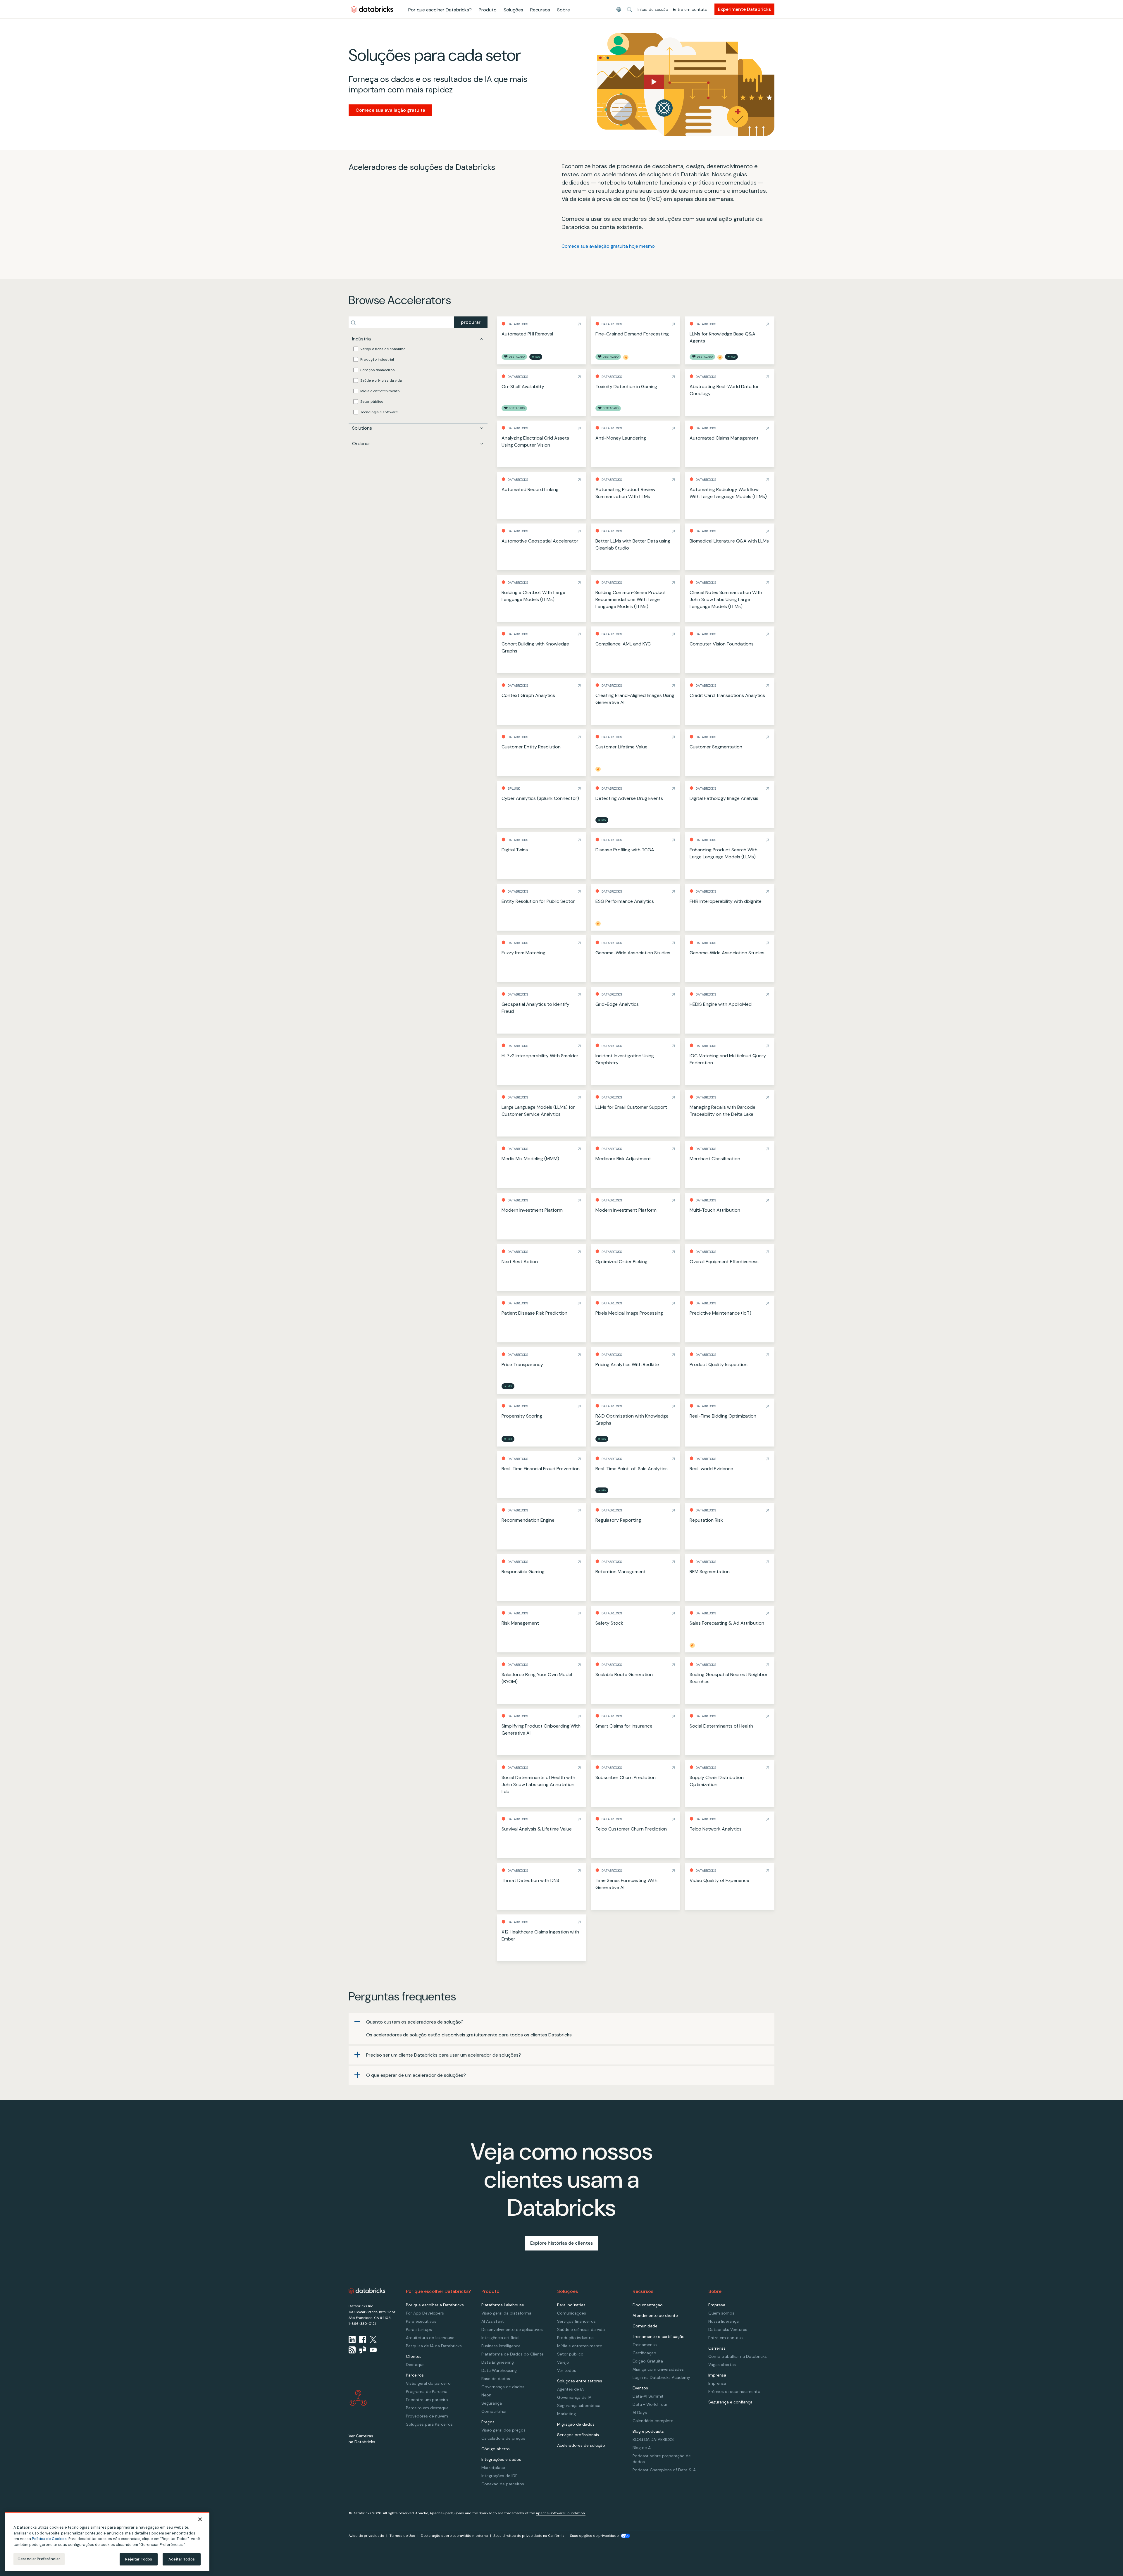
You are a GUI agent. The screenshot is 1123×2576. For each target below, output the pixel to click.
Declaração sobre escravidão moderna (454, 2536)
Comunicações (572, 2313)
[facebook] (363, 2339)
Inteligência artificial (500, 2338)
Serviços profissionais (578, 2435)
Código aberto (496, 2449)
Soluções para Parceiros (429, 2424)
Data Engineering (498, 2362)
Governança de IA (574, 2397)
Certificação (644, 2353)
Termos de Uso (402, 2536)
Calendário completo (653, 2421)
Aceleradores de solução (581, 2445)
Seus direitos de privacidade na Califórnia (529, 2536)
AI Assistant (493, 2321)
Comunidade (645, 2326)
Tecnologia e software (379, 412)
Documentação (648, 2305)
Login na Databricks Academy (661, 2377)
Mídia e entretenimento (380, 391)
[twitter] (373, 2339)
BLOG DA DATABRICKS (653, 2439)
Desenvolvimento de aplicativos (512, 2329)
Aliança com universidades (658, 2369)
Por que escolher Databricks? (440, 10)
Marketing (566, 2414)
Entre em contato (690, 9)
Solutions (362, 428)
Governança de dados (503, 2387)
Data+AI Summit (648, 2396)
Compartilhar (494, 2411)
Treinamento (645, 2345)
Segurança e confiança (730, 2402)
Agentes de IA (570, 2389)
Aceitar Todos (182, 2559)
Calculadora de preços (503, 2438)
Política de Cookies (49, 2539)
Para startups (419, 2329)
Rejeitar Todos (139, 2559)
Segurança (492, 2403)
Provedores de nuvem (427, 2416)
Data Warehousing (499, 2370)
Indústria (361, 339)
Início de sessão (653, 9)
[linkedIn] (352, 2339)
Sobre (564, 10)
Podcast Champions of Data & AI (665, 2470)
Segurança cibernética (579, 2405)
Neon (486, 2395)
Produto (488, 10)
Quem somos (721, 2313)
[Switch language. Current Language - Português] (619, 9)
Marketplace (493, 2467)
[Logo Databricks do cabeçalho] (372, 9)
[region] (107, 2542)
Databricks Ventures (728, 2329)
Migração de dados (576, 2424)
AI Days (640, 2413)
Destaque (415, 2365)
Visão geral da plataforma (506, 2313)
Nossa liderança (724, 2321)
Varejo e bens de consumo (383, 349)
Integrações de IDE (500, 2476)
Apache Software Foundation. (561, 2513)
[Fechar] (200, 2519)
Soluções (513, 10)
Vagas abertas (722, 2365)
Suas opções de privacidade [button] (594, 2536)
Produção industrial (377, 359)
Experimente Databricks (744, 9)
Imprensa (717, 2383)
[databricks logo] (367, 2291)
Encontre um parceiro (427, 2400)
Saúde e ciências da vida (381, 380)
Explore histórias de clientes (561, 2243)
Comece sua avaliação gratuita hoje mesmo (608, 246)
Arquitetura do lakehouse (430, 2338)
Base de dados (496, 2379)
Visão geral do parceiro (428, 2383)
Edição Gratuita (648, 2361)
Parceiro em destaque (427, 2408)
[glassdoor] (363, 2350)
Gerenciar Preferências (39, 2559)
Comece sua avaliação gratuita (390, 110)
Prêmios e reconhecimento (734, 2391)
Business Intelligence (501, 2346)
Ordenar (361, 444)
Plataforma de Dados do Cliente (513, 2354)
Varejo (563, 2362)
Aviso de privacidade (366, 2536)
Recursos (540, 10)
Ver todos (567, 2370)
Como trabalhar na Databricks (738, 2356)
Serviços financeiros (378, 370)
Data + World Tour (650, 2404)
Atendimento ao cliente (655, 2315)
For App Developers (425, 2313)
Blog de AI (642, 2448)
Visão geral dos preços (503, 2430)
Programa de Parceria (427, 2391)
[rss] (352, 2350)
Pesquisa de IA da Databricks (434, 2346)
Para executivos (421, 2321)
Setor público (372, 402)
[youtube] (373, 2350)
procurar (471, 322)
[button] (629, 9)
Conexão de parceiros (503, 2484)
